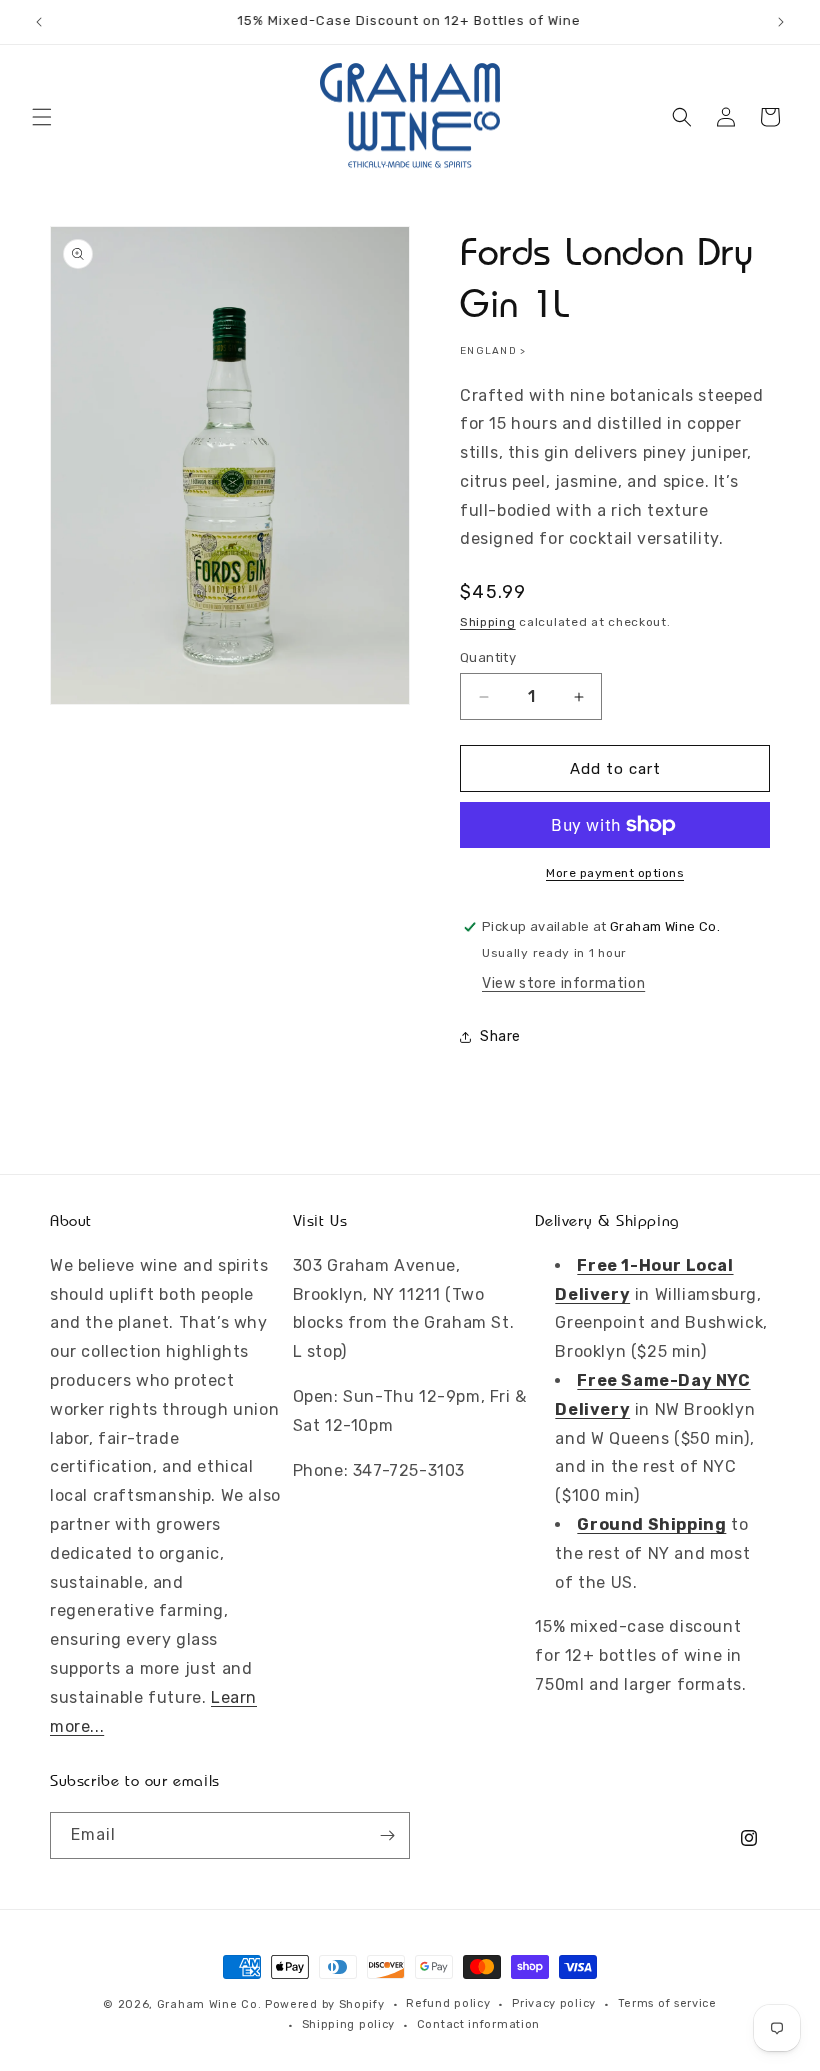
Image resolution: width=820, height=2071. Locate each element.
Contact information (478, 2024)
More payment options (615, 873)
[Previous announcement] (39, 22)
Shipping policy (349, 2024)
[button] (42, 117)
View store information (563, 983)
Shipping (488, 622)
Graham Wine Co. (209, 2004)
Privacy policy (554, 2003)
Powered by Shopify (325, 2004)
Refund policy (448, 2003)
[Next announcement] (781, 22)
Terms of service (667, 2003)
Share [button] (500, 1036)
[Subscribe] (387, 1835)
